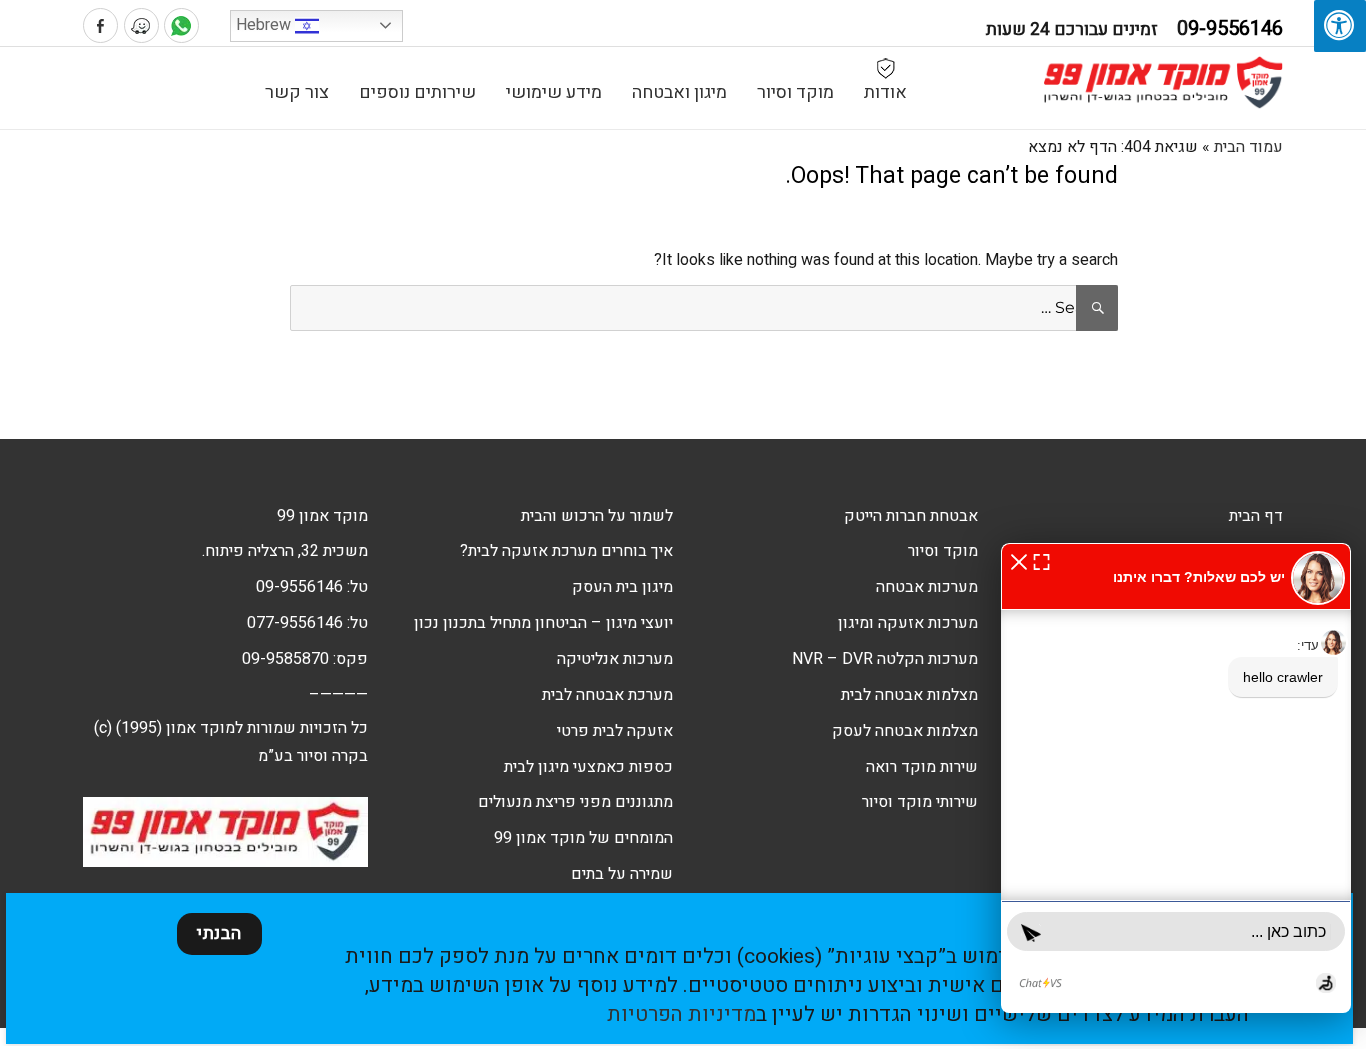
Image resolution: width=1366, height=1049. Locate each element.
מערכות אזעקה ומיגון (908, 623)
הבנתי (219, 933)
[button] (1019, 561)
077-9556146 (295, 623)
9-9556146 (1230, 28)
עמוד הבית (1248, 147)
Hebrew (265, 25)
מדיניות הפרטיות (681, 1014)
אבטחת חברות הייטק (911, 516)
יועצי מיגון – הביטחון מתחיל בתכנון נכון (543, 623)
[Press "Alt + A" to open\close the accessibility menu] (1340, 26)
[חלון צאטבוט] (1176, 778)
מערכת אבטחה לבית (607, 695)
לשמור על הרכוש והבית (597, 516)
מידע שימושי (554, 92)
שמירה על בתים (622, 874)
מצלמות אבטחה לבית (909, 695)
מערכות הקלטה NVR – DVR (885, 659)
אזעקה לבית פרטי (615, 731)
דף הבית (1256, 516)
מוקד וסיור (795, 92)
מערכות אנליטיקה (615, 659)
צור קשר (297, 92)
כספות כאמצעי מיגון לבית (588, 767)
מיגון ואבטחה (679, 92)
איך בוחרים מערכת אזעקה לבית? (566, 551)
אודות (885, 92)
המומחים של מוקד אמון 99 (583, 838)
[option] (1183, 374)
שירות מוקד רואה (922, 767)
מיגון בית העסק (622, 587)
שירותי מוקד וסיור (920, 802)
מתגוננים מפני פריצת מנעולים (575, 802)
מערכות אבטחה (927, 587)
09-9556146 (299, 587)
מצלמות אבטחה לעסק (905, 731)
